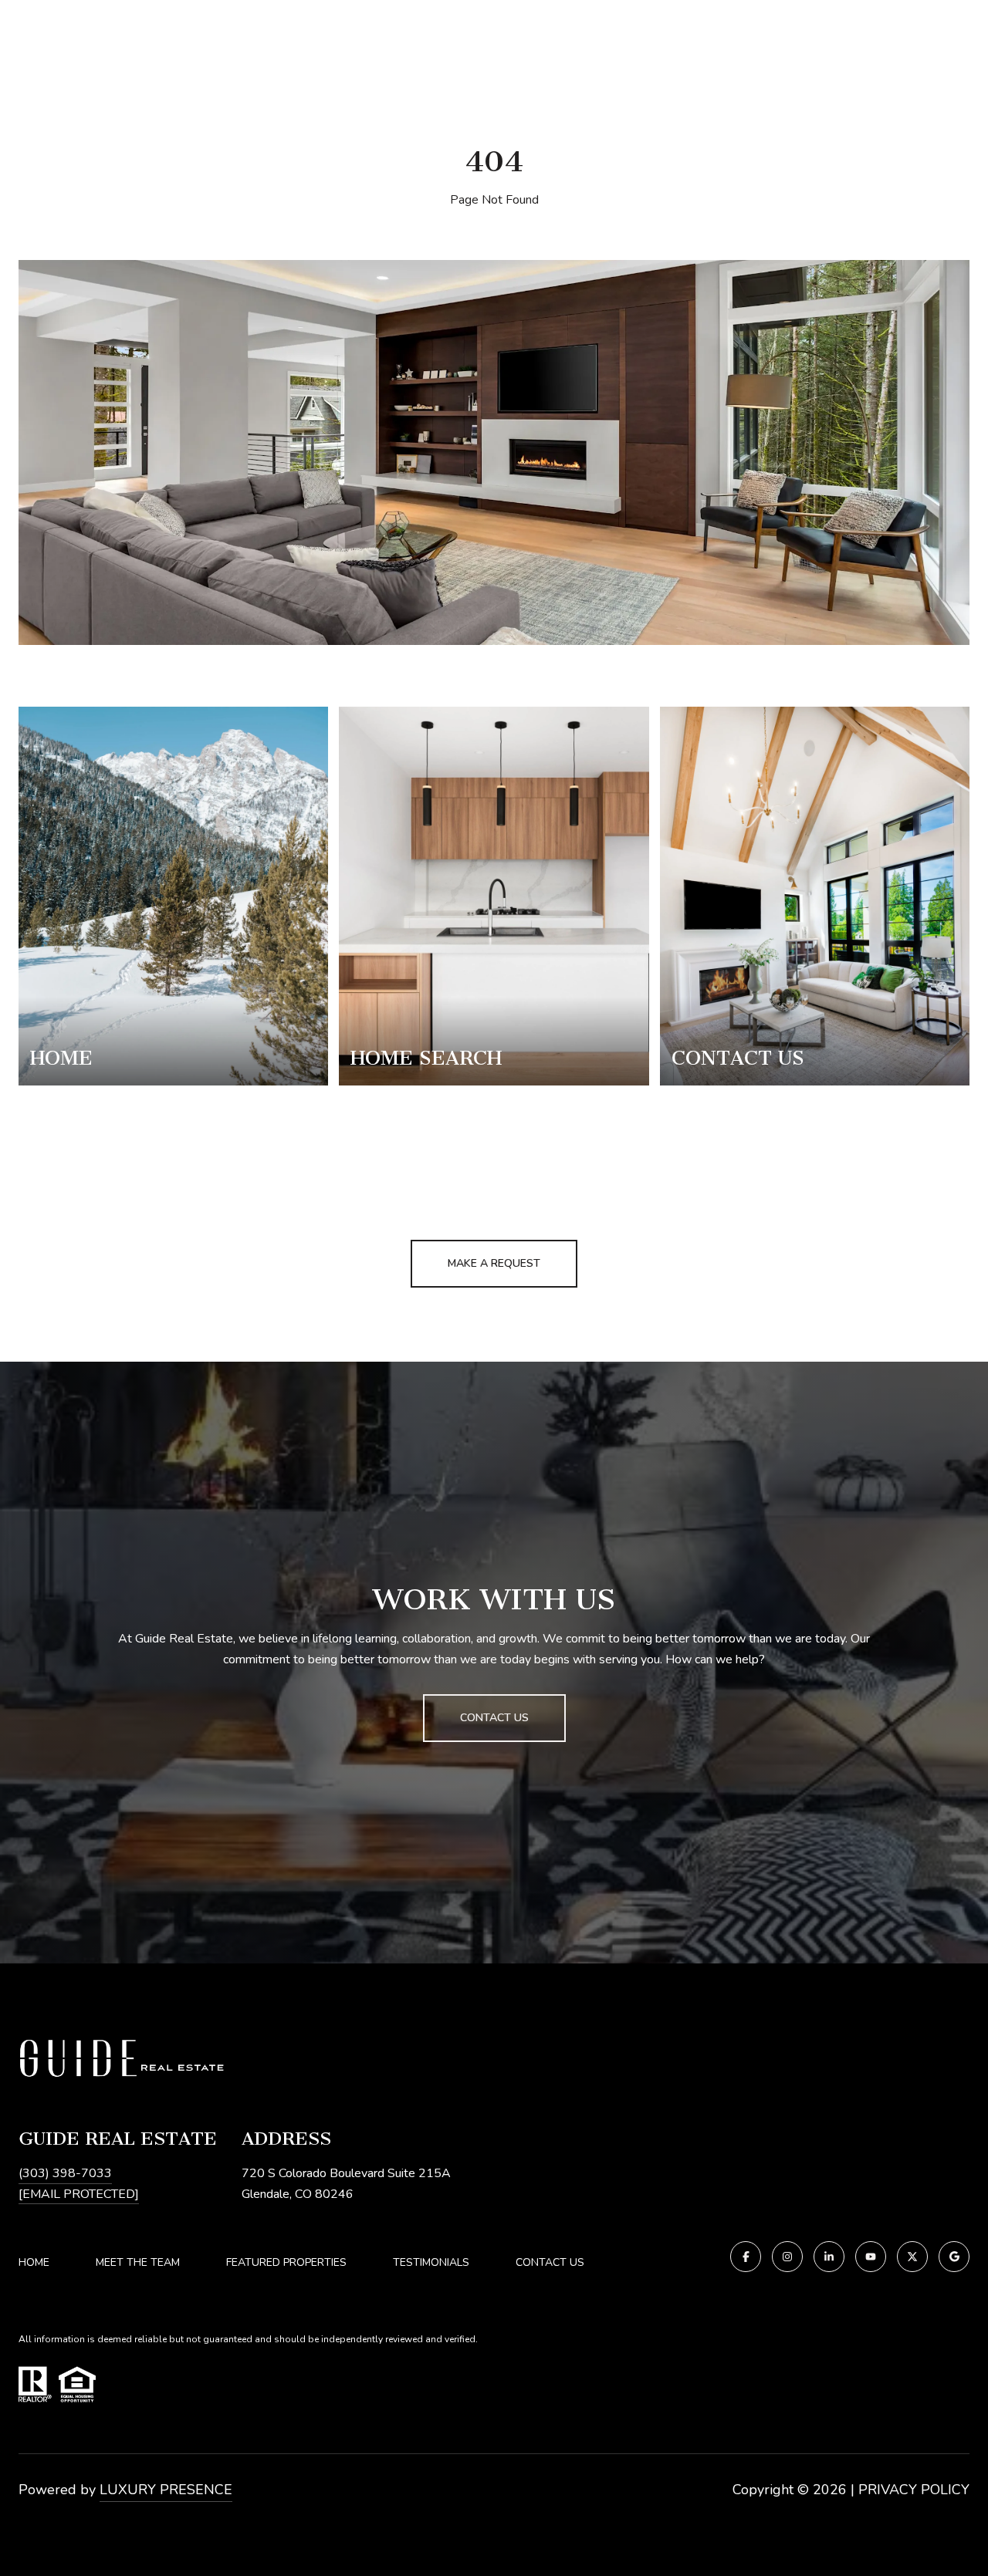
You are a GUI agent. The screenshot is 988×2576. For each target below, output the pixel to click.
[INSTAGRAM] (787, 2257)
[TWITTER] (912, 2257)
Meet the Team (138, 2262)
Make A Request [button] (494, 1263)
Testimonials (431, 2262)
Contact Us (550, 2263)
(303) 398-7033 (65, 2173)
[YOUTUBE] (871, 2257)
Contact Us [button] (494, 1718)
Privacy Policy (914, 2490)
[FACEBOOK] (746, 2257)
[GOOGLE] (954, 2257)
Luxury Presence (166, 2490)
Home (34, 2262)
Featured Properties (286, 2262)
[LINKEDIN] (829, 2257)
